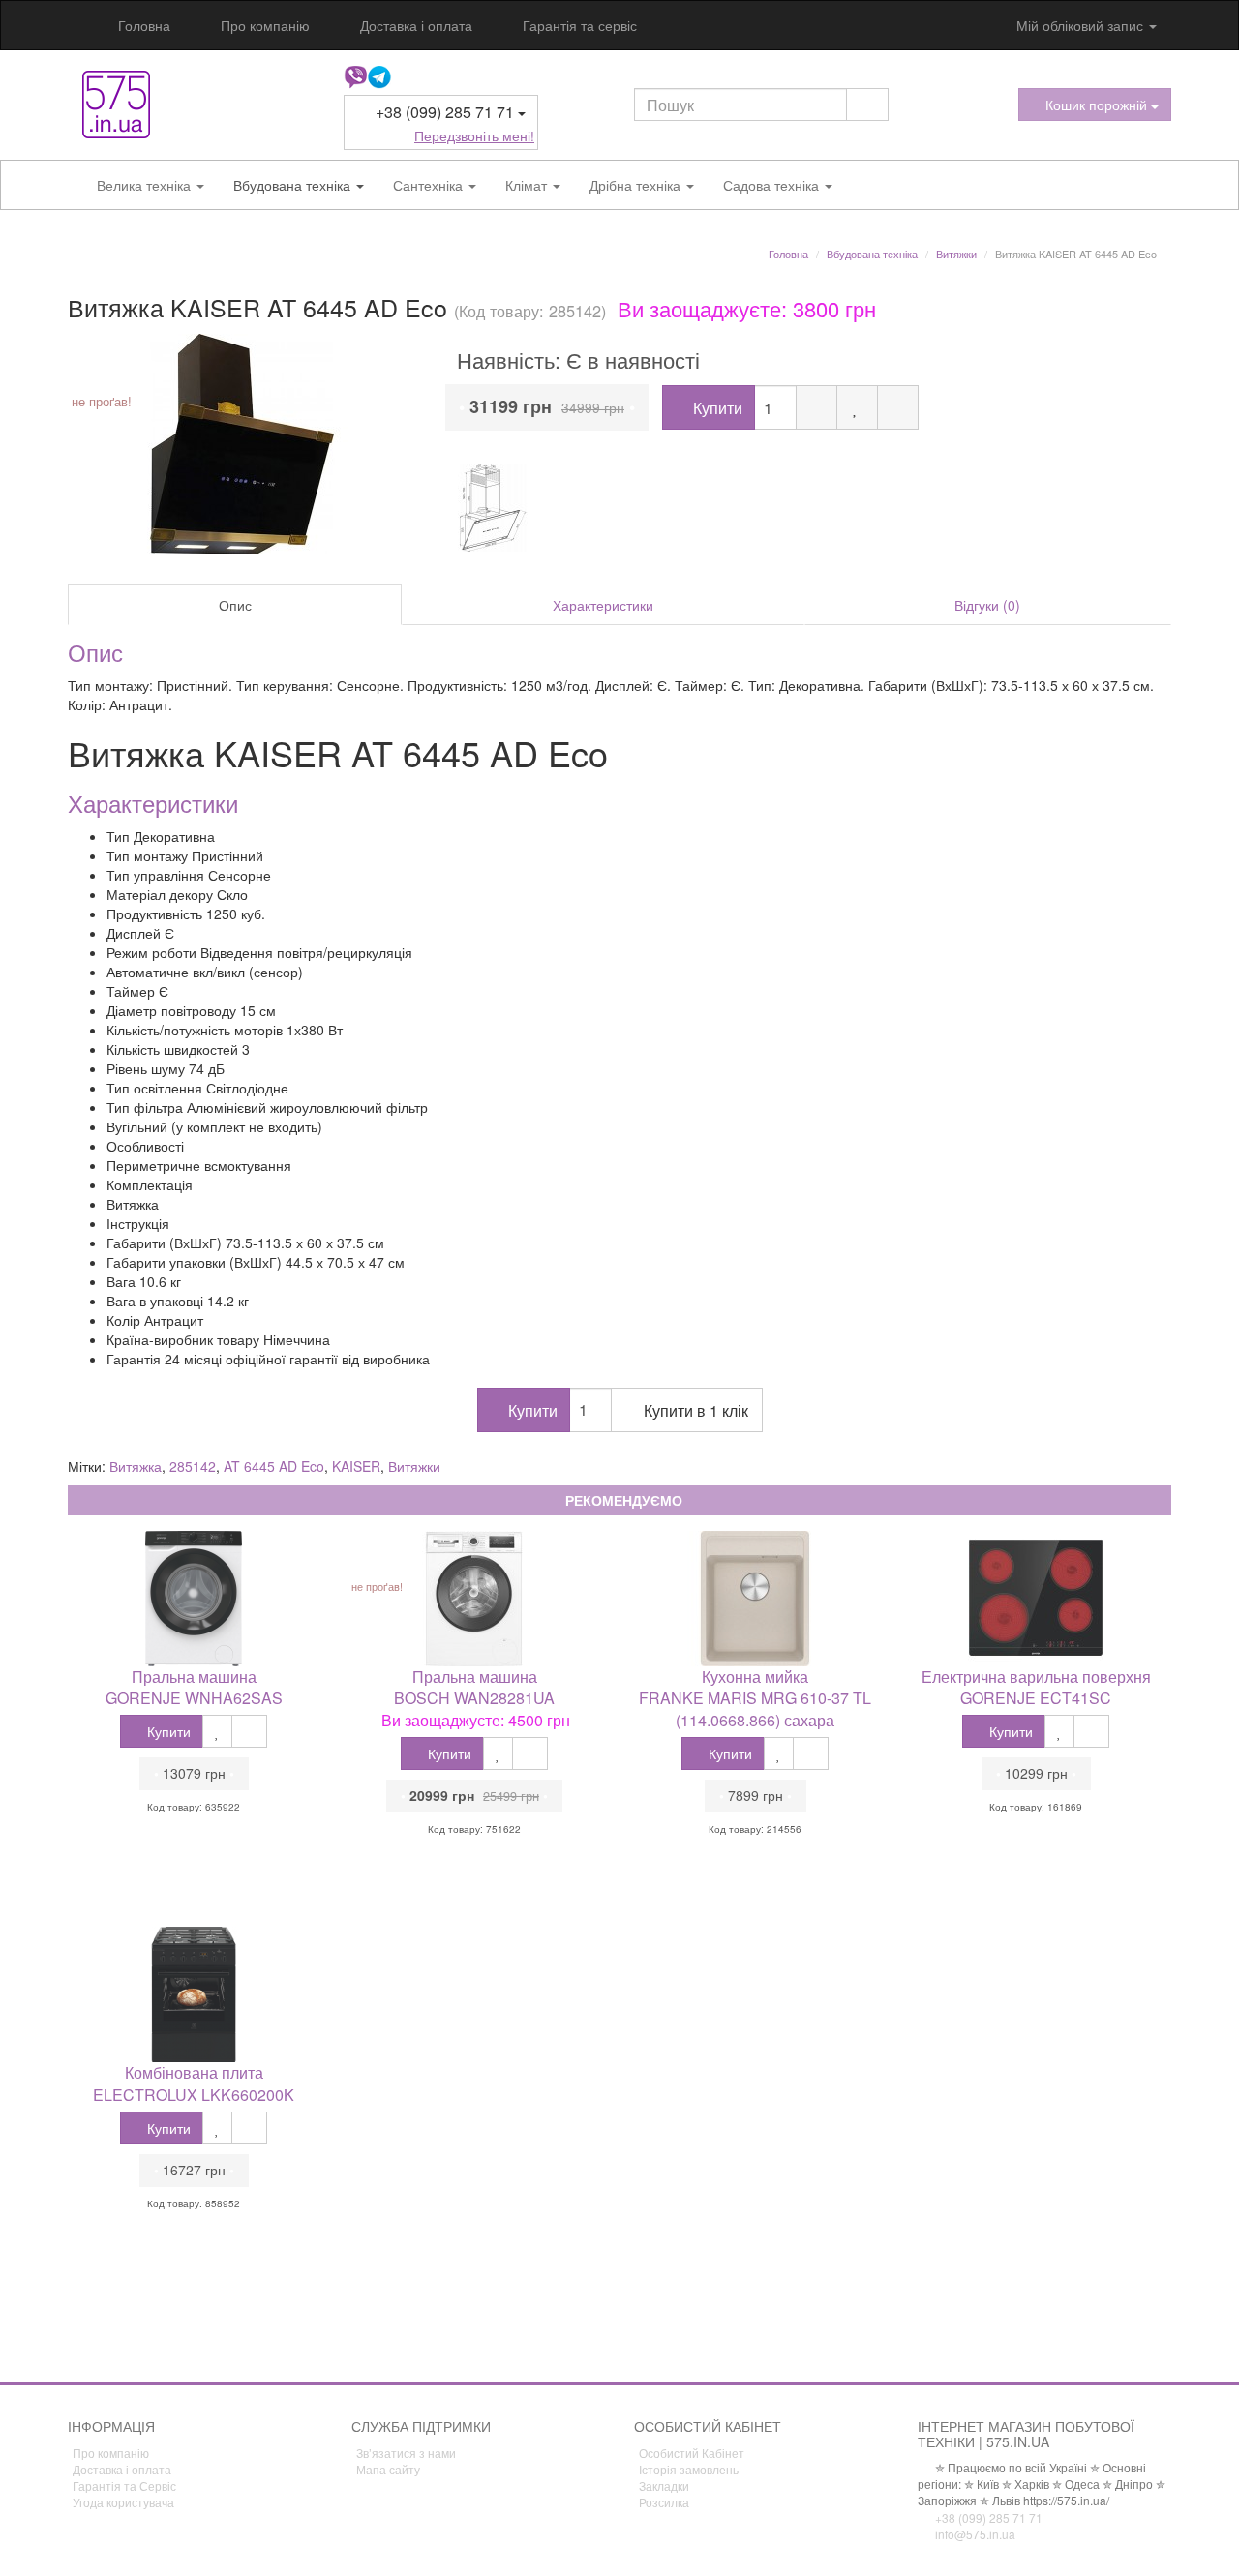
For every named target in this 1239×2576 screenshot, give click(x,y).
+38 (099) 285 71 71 (987, 2517)
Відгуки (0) (987, 605)
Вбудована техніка (294, 185)
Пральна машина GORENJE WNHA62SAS (194, 1688)
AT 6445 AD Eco (274, 1466)
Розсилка (664, 2502)
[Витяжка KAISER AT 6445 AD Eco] (242, 444)
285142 (193, 1466)
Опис (235, 605)
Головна (142, 25)
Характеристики (603, 605)
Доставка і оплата (414, 25)
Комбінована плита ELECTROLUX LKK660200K (194, 2083)
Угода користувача (123, 2502)
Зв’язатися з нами (406, 2453)
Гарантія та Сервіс (124, 2486)
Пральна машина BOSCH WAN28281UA (474, 1688)
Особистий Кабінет (692, 2453)
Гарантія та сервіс (578, 25)
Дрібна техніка (637, 185)
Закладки (664, 2486)
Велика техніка (146, 185)
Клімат (528, 185)
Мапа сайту (388, 2469)
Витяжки (414, 1466)
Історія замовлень (689, 2469)
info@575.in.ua (974, 2534)
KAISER (356, 1466)
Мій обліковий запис (1080, 25)
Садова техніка (773, 185)
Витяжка (136, 1466)
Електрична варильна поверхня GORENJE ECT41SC (1036, 1688)
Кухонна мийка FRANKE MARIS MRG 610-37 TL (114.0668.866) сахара (755, 1699)
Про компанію (263, 25)
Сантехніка (430, 185)
